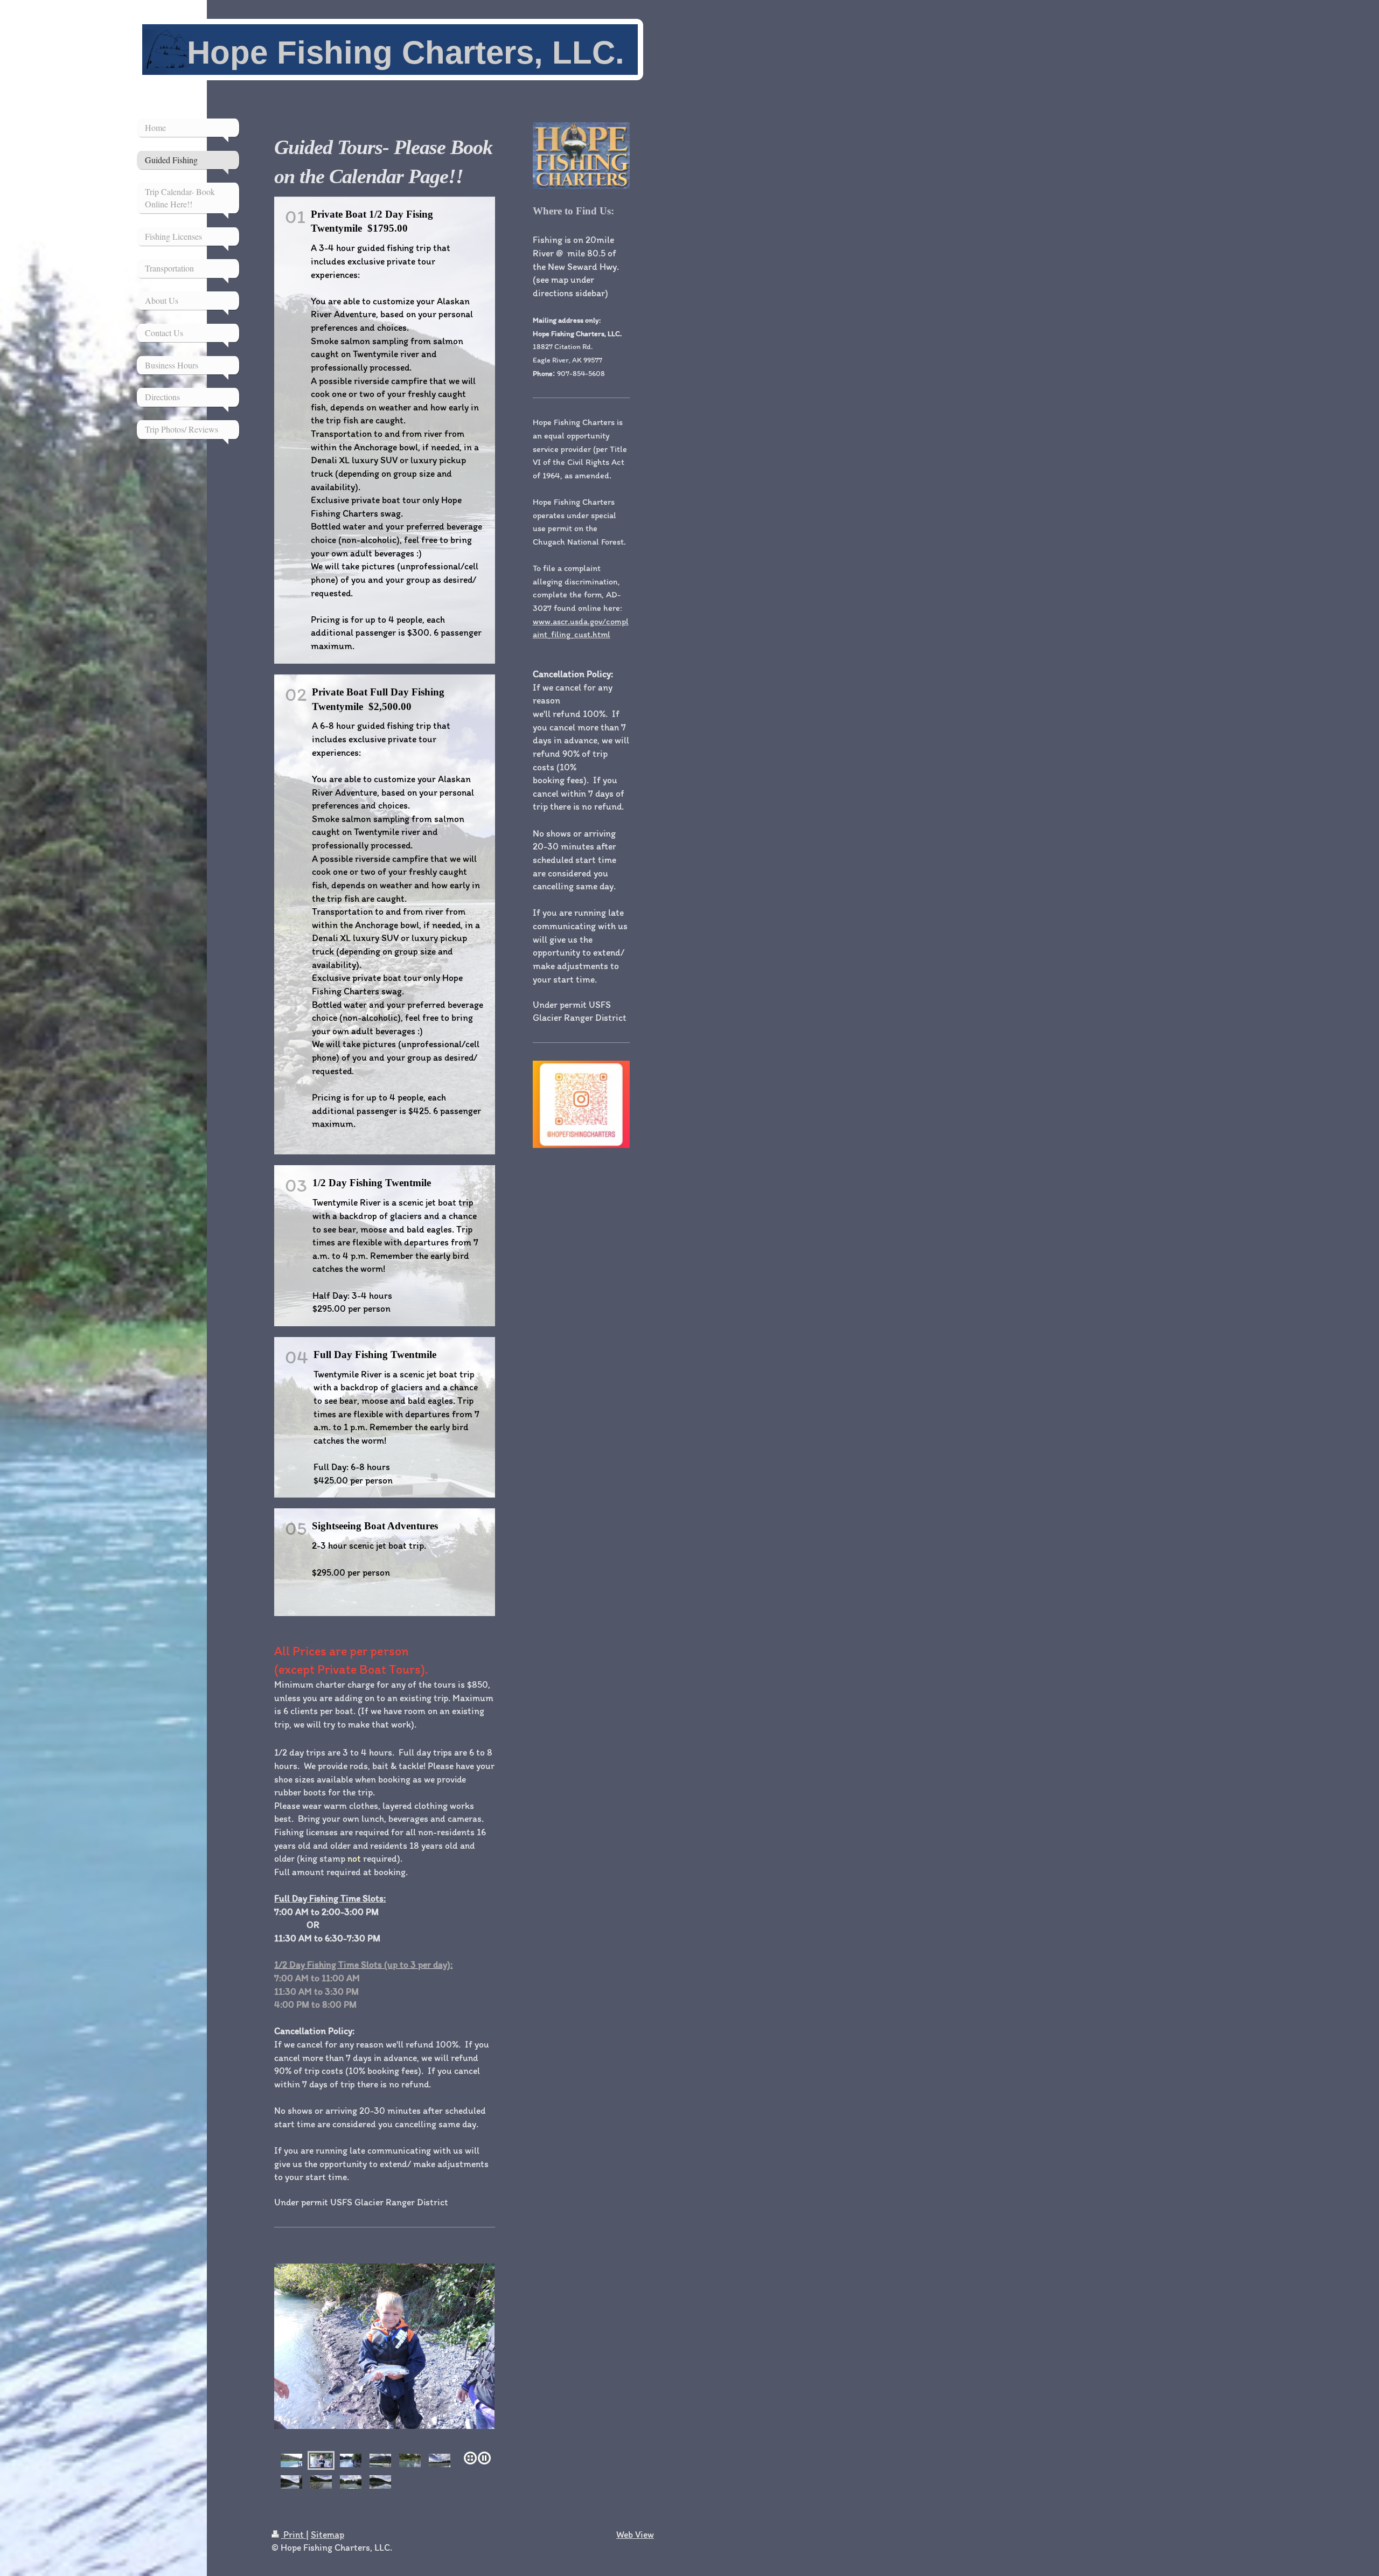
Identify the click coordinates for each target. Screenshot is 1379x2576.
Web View (635, 2534)
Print (294, 2534)
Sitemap (328, 2534)
